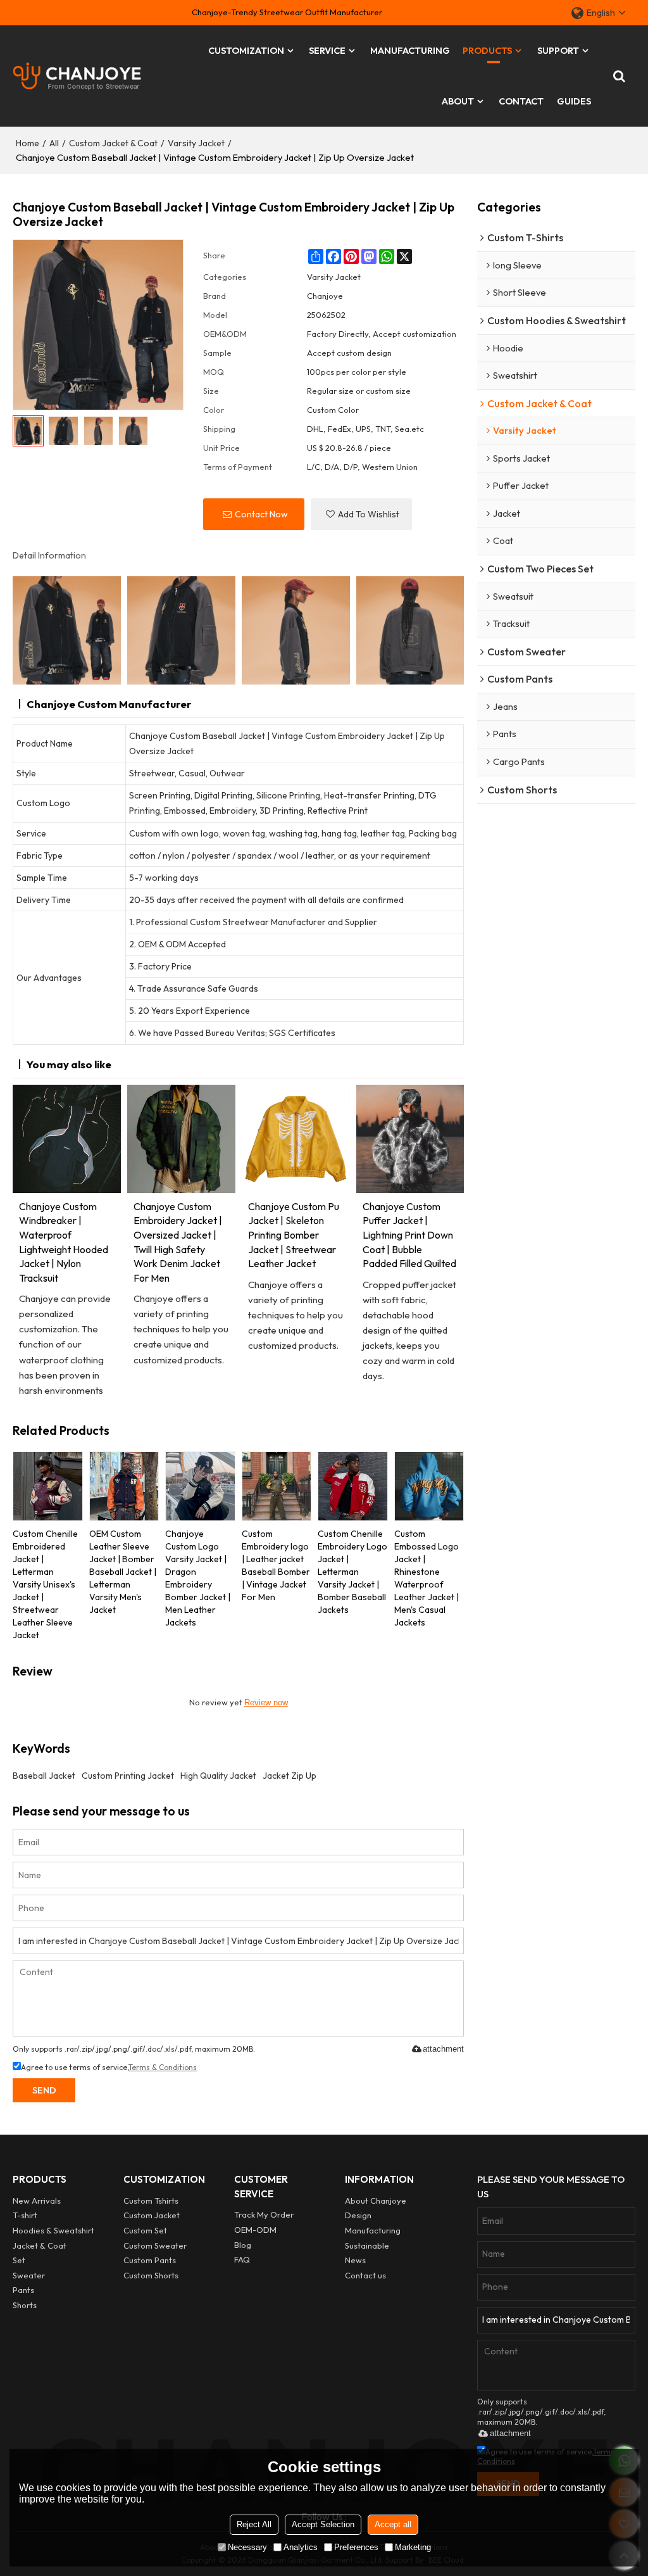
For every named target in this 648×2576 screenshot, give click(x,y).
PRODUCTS (487, 50)
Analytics (301, 2547)
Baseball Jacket (44, 1776)
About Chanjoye (376, 2200)
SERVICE (327, 50)
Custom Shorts (151, 2275)
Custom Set (145, 2230)
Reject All (254, 2524)
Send (44, 2090)
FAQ (242, 2259)
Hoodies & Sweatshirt (53, 2230)
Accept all (393, 2524)
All (54, 143)
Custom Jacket (152, 2215)
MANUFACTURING (410, 50)
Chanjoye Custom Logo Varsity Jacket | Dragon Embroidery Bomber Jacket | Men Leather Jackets (198, 1578)
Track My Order (264, 2214)
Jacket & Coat (40, 2245)
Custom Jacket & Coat (113, 143)
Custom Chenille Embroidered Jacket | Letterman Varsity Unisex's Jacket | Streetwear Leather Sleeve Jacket (45, 1584)
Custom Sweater (155, 2245)
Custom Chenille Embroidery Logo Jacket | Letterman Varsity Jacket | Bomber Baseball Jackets (352, 1572)
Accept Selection (323, 2524)
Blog (243, 2245)
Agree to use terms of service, (109, 2067)
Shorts (25, 2305)
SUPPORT (558, 50)
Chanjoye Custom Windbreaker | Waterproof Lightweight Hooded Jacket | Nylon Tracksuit (64, 1242)
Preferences (356, 2547)
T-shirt (25, 2215)
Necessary (247, 2547)
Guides (574, 101)
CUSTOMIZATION (246, 50)
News (355, 2260)
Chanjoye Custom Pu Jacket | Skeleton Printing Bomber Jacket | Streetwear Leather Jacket (294, 1235)
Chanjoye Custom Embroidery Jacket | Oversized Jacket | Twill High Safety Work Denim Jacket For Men (178, 1242)
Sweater (29, 2275)
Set (19, 2260)
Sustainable (367, 2245)
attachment (443, 2049)
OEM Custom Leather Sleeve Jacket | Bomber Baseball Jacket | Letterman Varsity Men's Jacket (123, 1572)
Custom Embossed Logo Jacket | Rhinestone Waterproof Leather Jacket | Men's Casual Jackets (427, 1578)
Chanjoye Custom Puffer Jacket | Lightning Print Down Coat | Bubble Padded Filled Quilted (409, 1235)
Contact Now (261, 514)
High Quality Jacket (218, 1776)
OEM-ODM (255, 2230)
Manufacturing (373, 2230)
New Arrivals (37, 2200)
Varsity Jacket (196, 143)
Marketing (413, 2547)
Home (28, 143)
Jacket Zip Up (290, 1776)
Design (358, 2215)
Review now (266, 1702)
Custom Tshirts (151, 2200)
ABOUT (458, 101)
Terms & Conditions (163, 2067)
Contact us (365, 2275)
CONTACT (521, 101)
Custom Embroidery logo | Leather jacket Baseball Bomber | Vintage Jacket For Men (276, 1565)
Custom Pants (150, 2260)
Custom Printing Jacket (128, 1776)
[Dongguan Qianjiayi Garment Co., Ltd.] (77, 76)
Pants (23, 2290)
